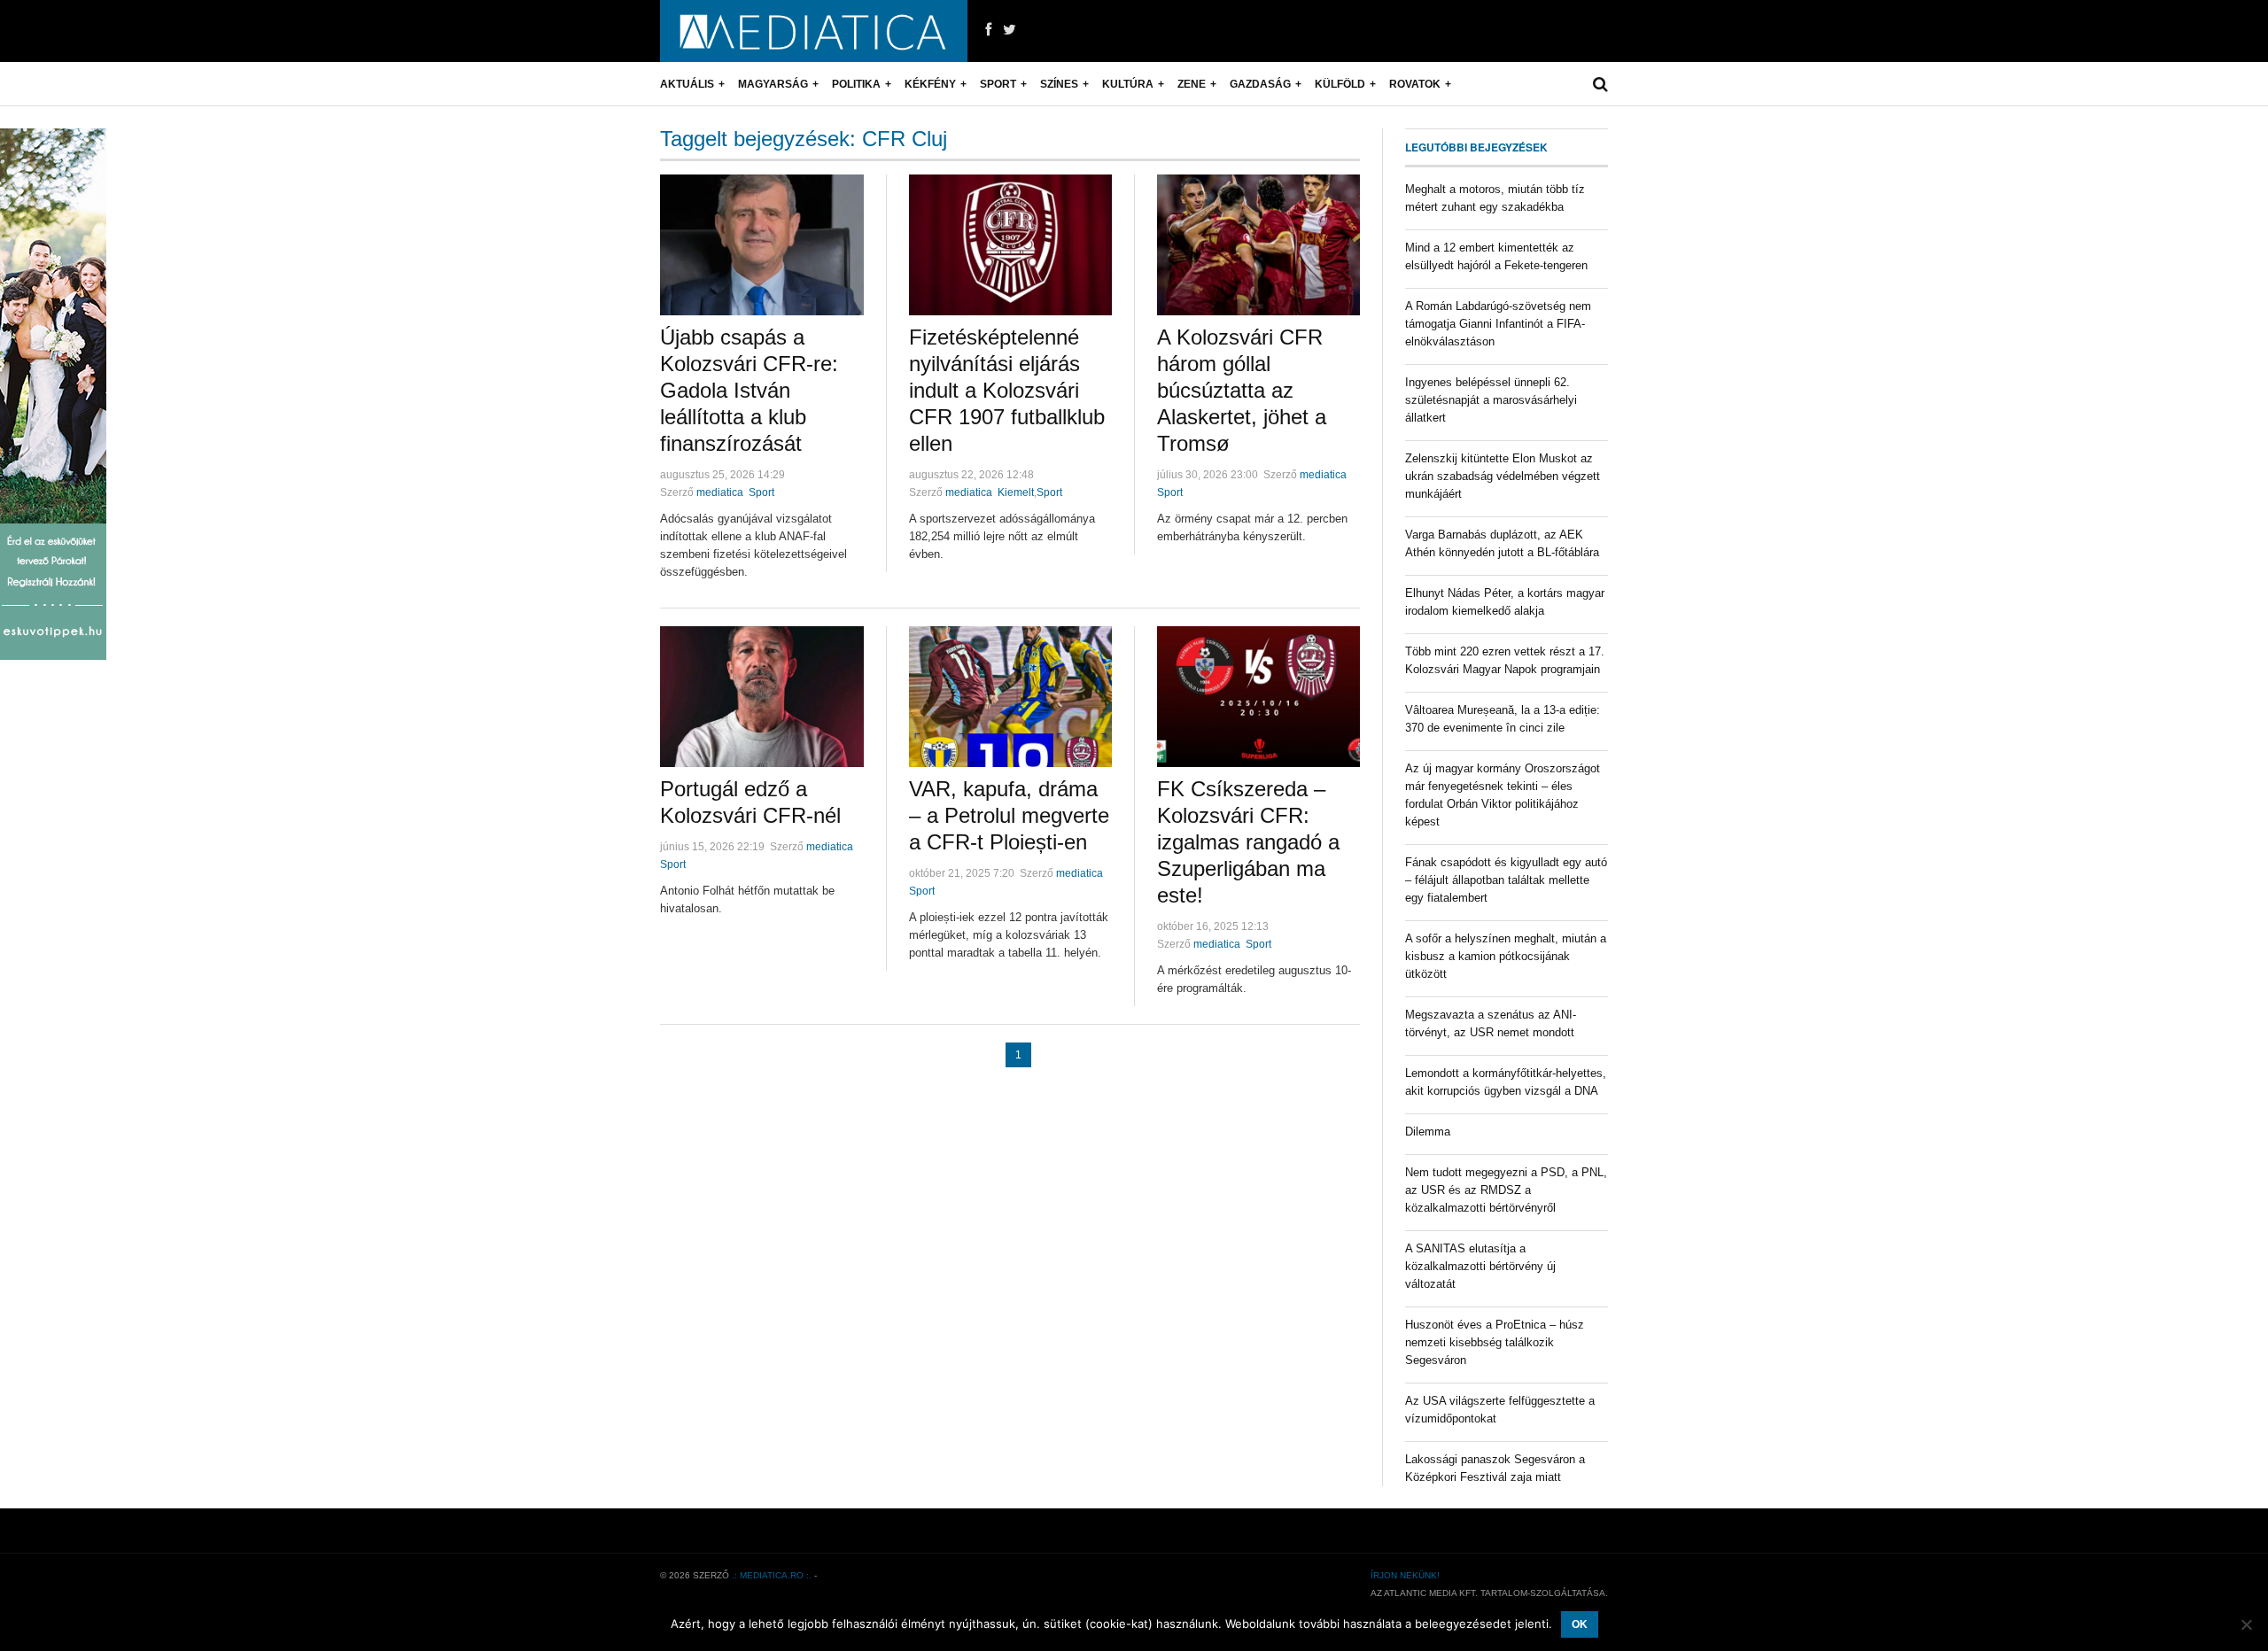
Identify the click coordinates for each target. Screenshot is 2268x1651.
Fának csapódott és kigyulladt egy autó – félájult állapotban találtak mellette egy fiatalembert (1506, 880)
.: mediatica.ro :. (772, 1575)
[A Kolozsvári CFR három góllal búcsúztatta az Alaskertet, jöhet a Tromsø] (1258, 245)
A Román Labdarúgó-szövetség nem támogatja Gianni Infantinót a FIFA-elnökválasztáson (1498, 324)
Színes (1059, 84)
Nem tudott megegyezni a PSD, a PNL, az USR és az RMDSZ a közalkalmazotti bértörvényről (1506, 1190)
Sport (998, 84)
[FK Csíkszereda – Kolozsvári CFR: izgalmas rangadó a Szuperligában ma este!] (1258, 697)
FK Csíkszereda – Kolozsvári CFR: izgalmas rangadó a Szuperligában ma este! (1248, 842)
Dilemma (1428, 1132)
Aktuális (687, 84)
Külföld (1340, 84)
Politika (856, 84)
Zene (1192, 84)
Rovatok (1415, 84)
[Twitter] (1010, 30)
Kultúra (1128, 84)
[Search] (1600, 84)
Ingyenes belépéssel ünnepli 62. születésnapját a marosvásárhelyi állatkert (1491, 400)
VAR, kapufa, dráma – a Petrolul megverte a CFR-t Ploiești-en (1009, 815)
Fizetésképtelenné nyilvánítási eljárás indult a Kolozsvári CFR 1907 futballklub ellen (1007, 390)
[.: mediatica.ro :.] (814, 31)
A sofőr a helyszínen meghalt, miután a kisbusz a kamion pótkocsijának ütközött (1506, 956)
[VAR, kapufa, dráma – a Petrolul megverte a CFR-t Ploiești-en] (1010, 697)
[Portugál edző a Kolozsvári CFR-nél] (762, 697)
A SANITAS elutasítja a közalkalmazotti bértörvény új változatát (1480, 1266)
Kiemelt (1016, 492)
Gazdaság (1260, 84)
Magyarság (773, 84)
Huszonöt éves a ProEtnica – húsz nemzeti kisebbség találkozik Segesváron (1495, 1342)
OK (1580, 1624)
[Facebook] (988, 30)
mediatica (720, 492)
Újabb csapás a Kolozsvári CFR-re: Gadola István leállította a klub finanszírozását (749, 390)
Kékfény (930, 84)
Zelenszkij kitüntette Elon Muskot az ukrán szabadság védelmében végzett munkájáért (1503, 476)
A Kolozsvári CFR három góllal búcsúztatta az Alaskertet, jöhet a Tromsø (1242, 390)
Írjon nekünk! (1405, 1575)
